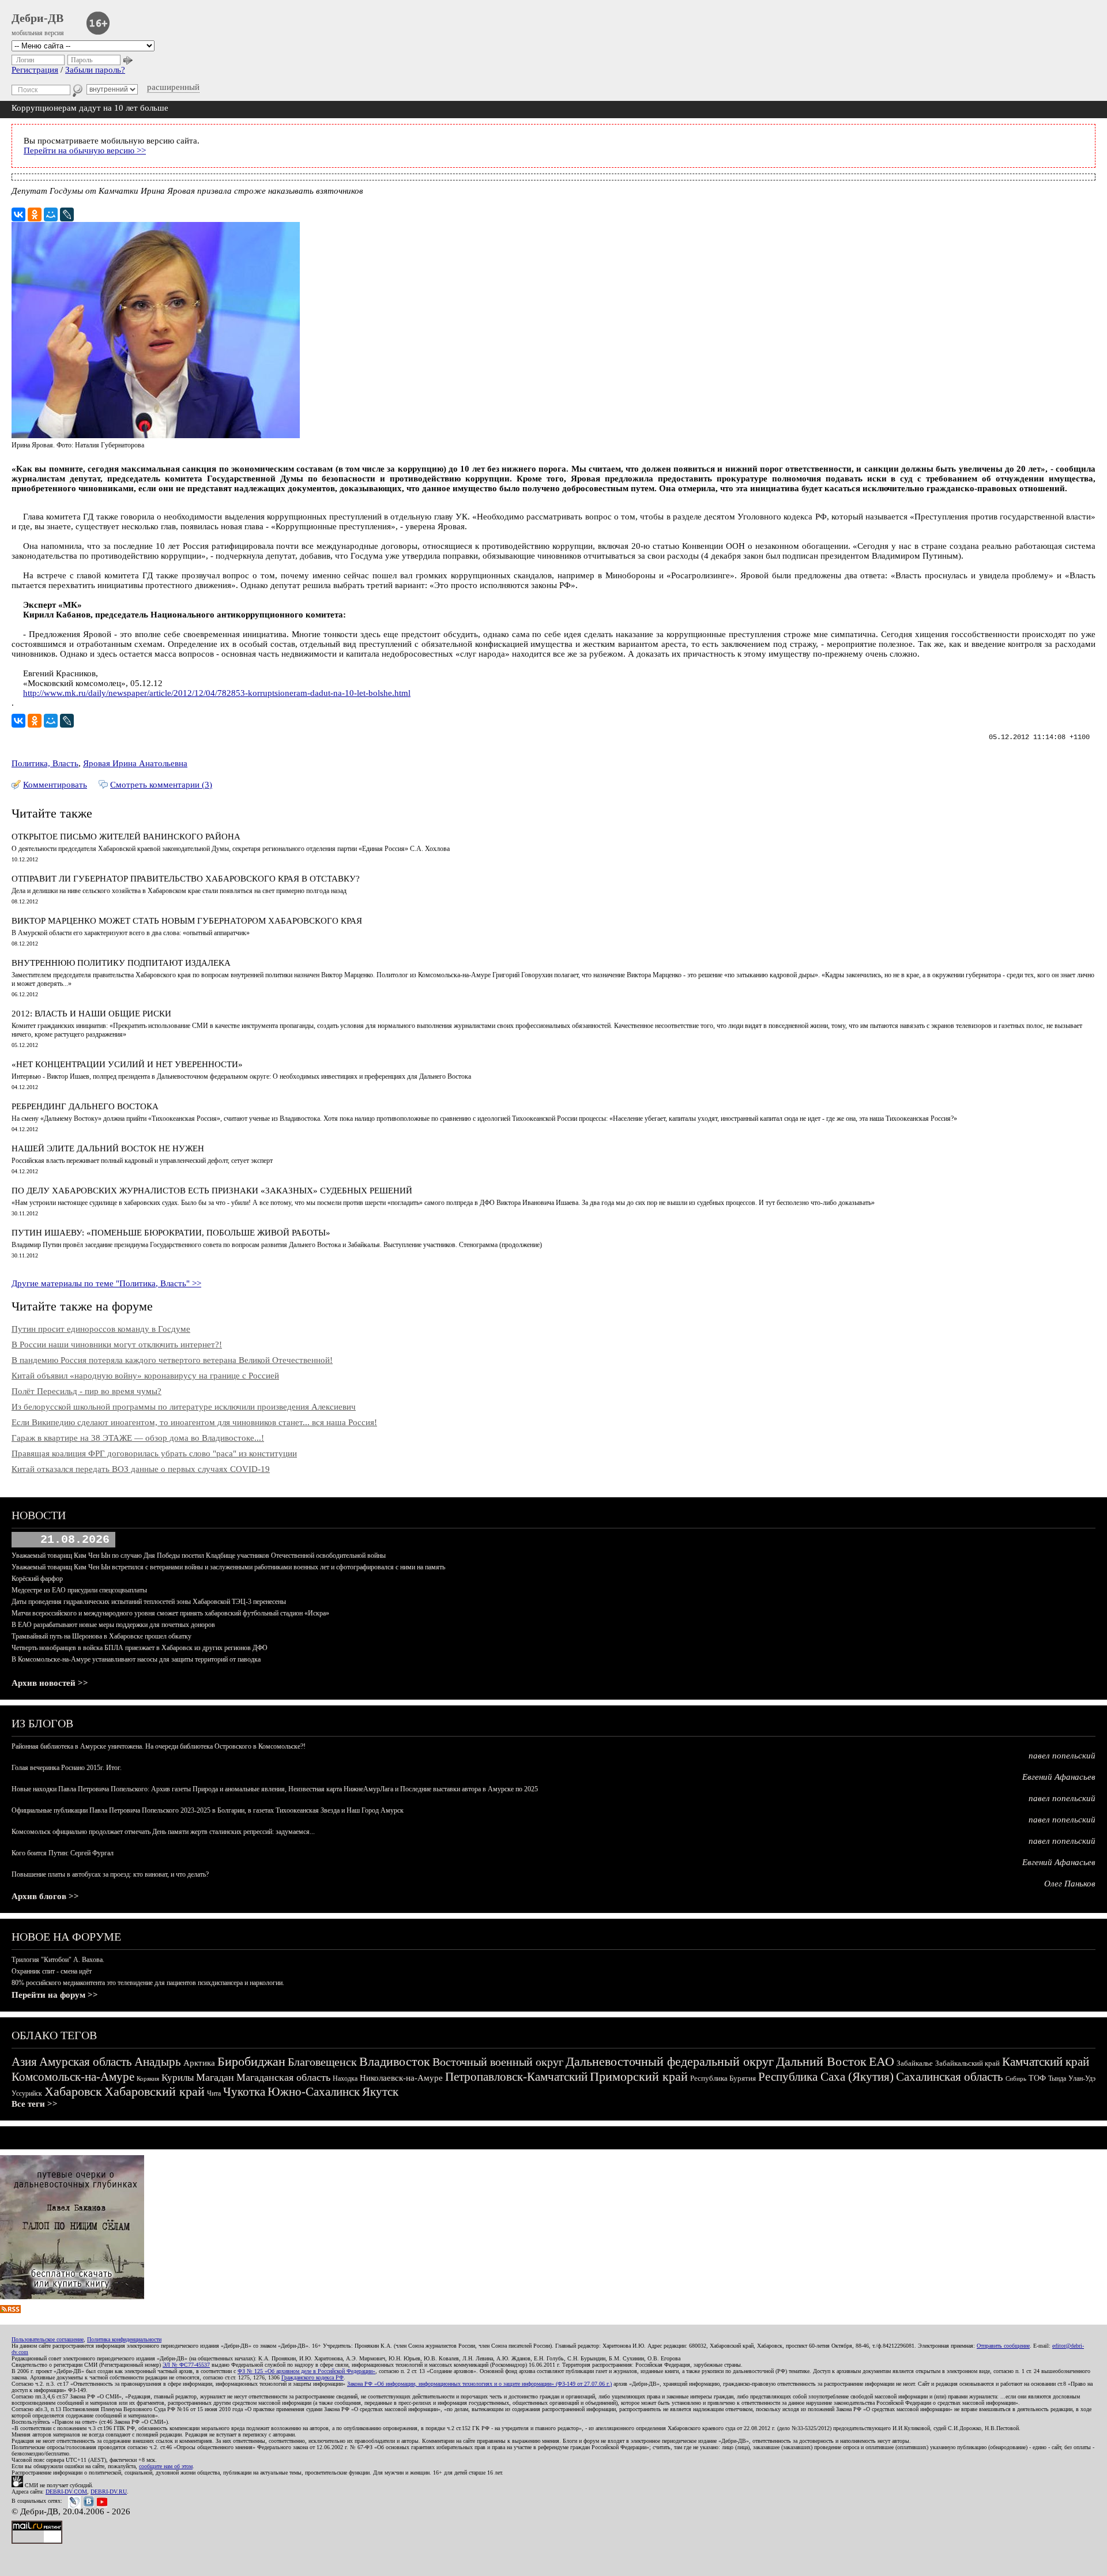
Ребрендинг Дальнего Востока (85, 1106)
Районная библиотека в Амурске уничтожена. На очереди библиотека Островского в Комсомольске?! (159, 1746)
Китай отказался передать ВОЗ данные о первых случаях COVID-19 (141, 1469)
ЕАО (882, 2061)
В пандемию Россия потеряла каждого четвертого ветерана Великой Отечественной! (172, 1360)
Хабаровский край (155, 2091)
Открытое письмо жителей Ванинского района (126, 837)
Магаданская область (283, 2077)
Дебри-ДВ (37, 18)
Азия (24, 2062)
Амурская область (86, 2062)
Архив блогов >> (45, 1896)
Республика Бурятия (723, 2078)
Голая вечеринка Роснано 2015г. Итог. (67, 1768)
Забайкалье (915, 2063)
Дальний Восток (821, 2061)
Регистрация (35, 70)
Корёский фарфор (37, 1579)
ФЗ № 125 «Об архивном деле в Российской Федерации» (306, 2371)
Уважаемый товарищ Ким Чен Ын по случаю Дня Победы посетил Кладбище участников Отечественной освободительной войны (199, 1556)
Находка (345, 2078)
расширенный (173, 87)
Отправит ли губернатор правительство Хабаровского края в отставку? (186, 879)
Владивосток (395, 2061)
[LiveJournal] (67, 214)
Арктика (199, 2063)
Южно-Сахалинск (314, 2092)
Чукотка (244, 2092)
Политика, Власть (45, 763)
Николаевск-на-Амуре (401, 2078)
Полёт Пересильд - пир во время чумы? (86, 1391)
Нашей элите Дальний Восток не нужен (108, 1148)
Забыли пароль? (95, 70)
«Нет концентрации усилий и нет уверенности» (127, 1064)
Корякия (148, 2078)
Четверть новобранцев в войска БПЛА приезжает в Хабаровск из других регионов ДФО (140, 1648)
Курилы (178, 2078)
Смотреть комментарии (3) (161, 785)
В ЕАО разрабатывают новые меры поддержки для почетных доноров (113, 1625)
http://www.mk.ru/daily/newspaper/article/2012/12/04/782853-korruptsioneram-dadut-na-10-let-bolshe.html (217, 693)
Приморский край (639, 2076)
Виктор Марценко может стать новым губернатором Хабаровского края (187, 921)
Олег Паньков (1070, 1884)
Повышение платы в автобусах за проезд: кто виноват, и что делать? (110, 1874)
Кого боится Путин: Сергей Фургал (63, 1853)
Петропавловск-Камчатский (516, 2077)
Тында (1057, 2078)
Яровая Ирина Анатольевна (135, 763)
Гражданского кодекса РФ (312, 2377)
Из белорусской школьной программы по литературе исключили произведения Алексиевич (184, 1407)
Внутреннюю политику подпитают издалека (121, 963)
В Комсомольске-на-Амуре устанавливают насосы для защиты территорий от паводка (136, 1659)
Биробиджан (251, 2061)
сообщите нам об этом (166, 2466)
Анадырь (158, 2062)
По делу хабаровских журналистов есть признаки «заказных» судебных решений (212, 1191)
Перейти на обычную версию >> (85, 150)
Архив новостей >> (50, 1683)
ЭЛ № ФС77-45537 (186, 2365)
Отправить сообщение (1003, 2346)
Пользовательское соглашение (48, 2339)
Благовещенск (322, 2062)
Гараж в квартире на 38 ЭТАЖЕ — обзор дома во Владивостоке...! (138, 1438)
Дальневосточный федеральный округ (670, 2061)
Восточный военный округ (498, 2062)
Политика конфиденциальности (124, 2339)
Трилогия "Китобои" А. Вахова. (58, 1960)
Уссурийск (27, 2093)
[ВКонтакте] (18, 214)
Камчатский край (1046, 2062)
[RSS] (10, 2310)
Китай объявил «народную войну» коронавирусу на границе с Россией (145, 1376)
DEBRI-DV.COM (66, 2492)
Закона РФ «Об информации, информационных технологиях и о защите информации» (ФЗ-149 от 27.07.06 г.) (479, 2384)
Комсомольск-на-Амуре (73, 2077)
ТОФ (1037, 2078)
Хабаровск (73, 2091)
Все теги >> (35, 2104)
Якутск (380, 2092)
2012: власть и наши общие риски (91, 1014)
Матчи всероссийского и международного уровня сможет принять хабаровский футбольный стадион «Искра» (170, 1613)
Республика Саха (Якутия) (826, 2077)
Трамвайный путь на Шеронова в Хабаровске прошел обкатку (101, 1636)
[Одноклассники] (35, 214)
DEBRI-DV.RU (109, 2492)
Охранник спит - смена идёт (52, 1971)
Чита (214, 2093)
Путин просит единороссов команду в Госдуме (101, 1329)
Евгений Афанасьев (1059, 1777)
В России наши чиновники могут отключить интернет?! (117, 1345)
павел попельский (1062, 1756)
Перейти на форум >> (55, 1995)
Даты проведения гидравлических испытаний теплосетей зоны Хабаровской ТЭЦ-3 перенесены (149, 1602)
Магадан (215, 2077)
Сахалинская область (950, 2077)
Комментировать (55, 785)
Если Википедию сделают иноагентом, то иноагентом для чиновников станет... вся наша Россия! (194, 1422)
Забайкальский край (967, 2063)
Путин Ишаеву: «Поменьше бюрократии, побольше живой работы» (171, 1233)
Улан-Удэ (1082, 2078)
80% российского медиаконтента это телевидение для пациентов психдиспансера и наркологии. (148, 1983)
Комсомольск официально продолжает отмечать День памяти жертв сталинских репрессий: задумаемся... (163, 1832)
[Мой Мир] (51, 214)
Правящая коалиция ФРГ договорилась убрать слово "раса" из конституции (154, 1453)
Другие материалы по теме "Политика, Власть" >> (106, 1283)
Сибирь (1016, 2078)
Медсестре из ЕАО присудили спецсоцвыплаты (79, 1590)
